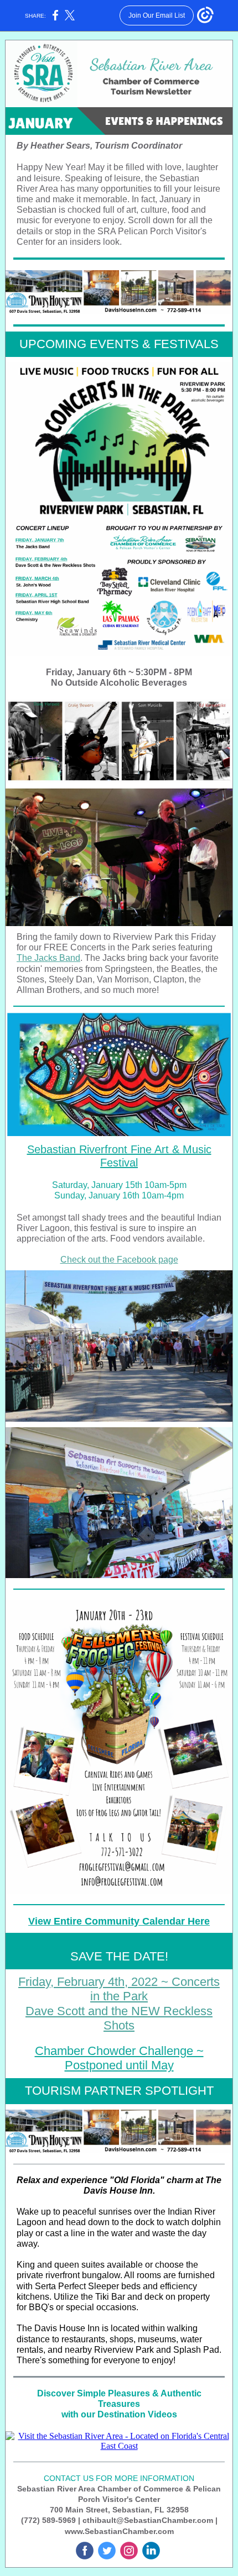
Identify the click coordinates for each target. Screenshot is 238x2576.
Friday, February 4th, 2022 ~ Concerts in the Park (119, 1989)
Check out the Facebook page (119, 1260)
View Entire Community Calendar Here (119, 1921)
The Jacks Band (48, 958)
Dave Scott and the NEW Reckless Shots (119, 2018)
